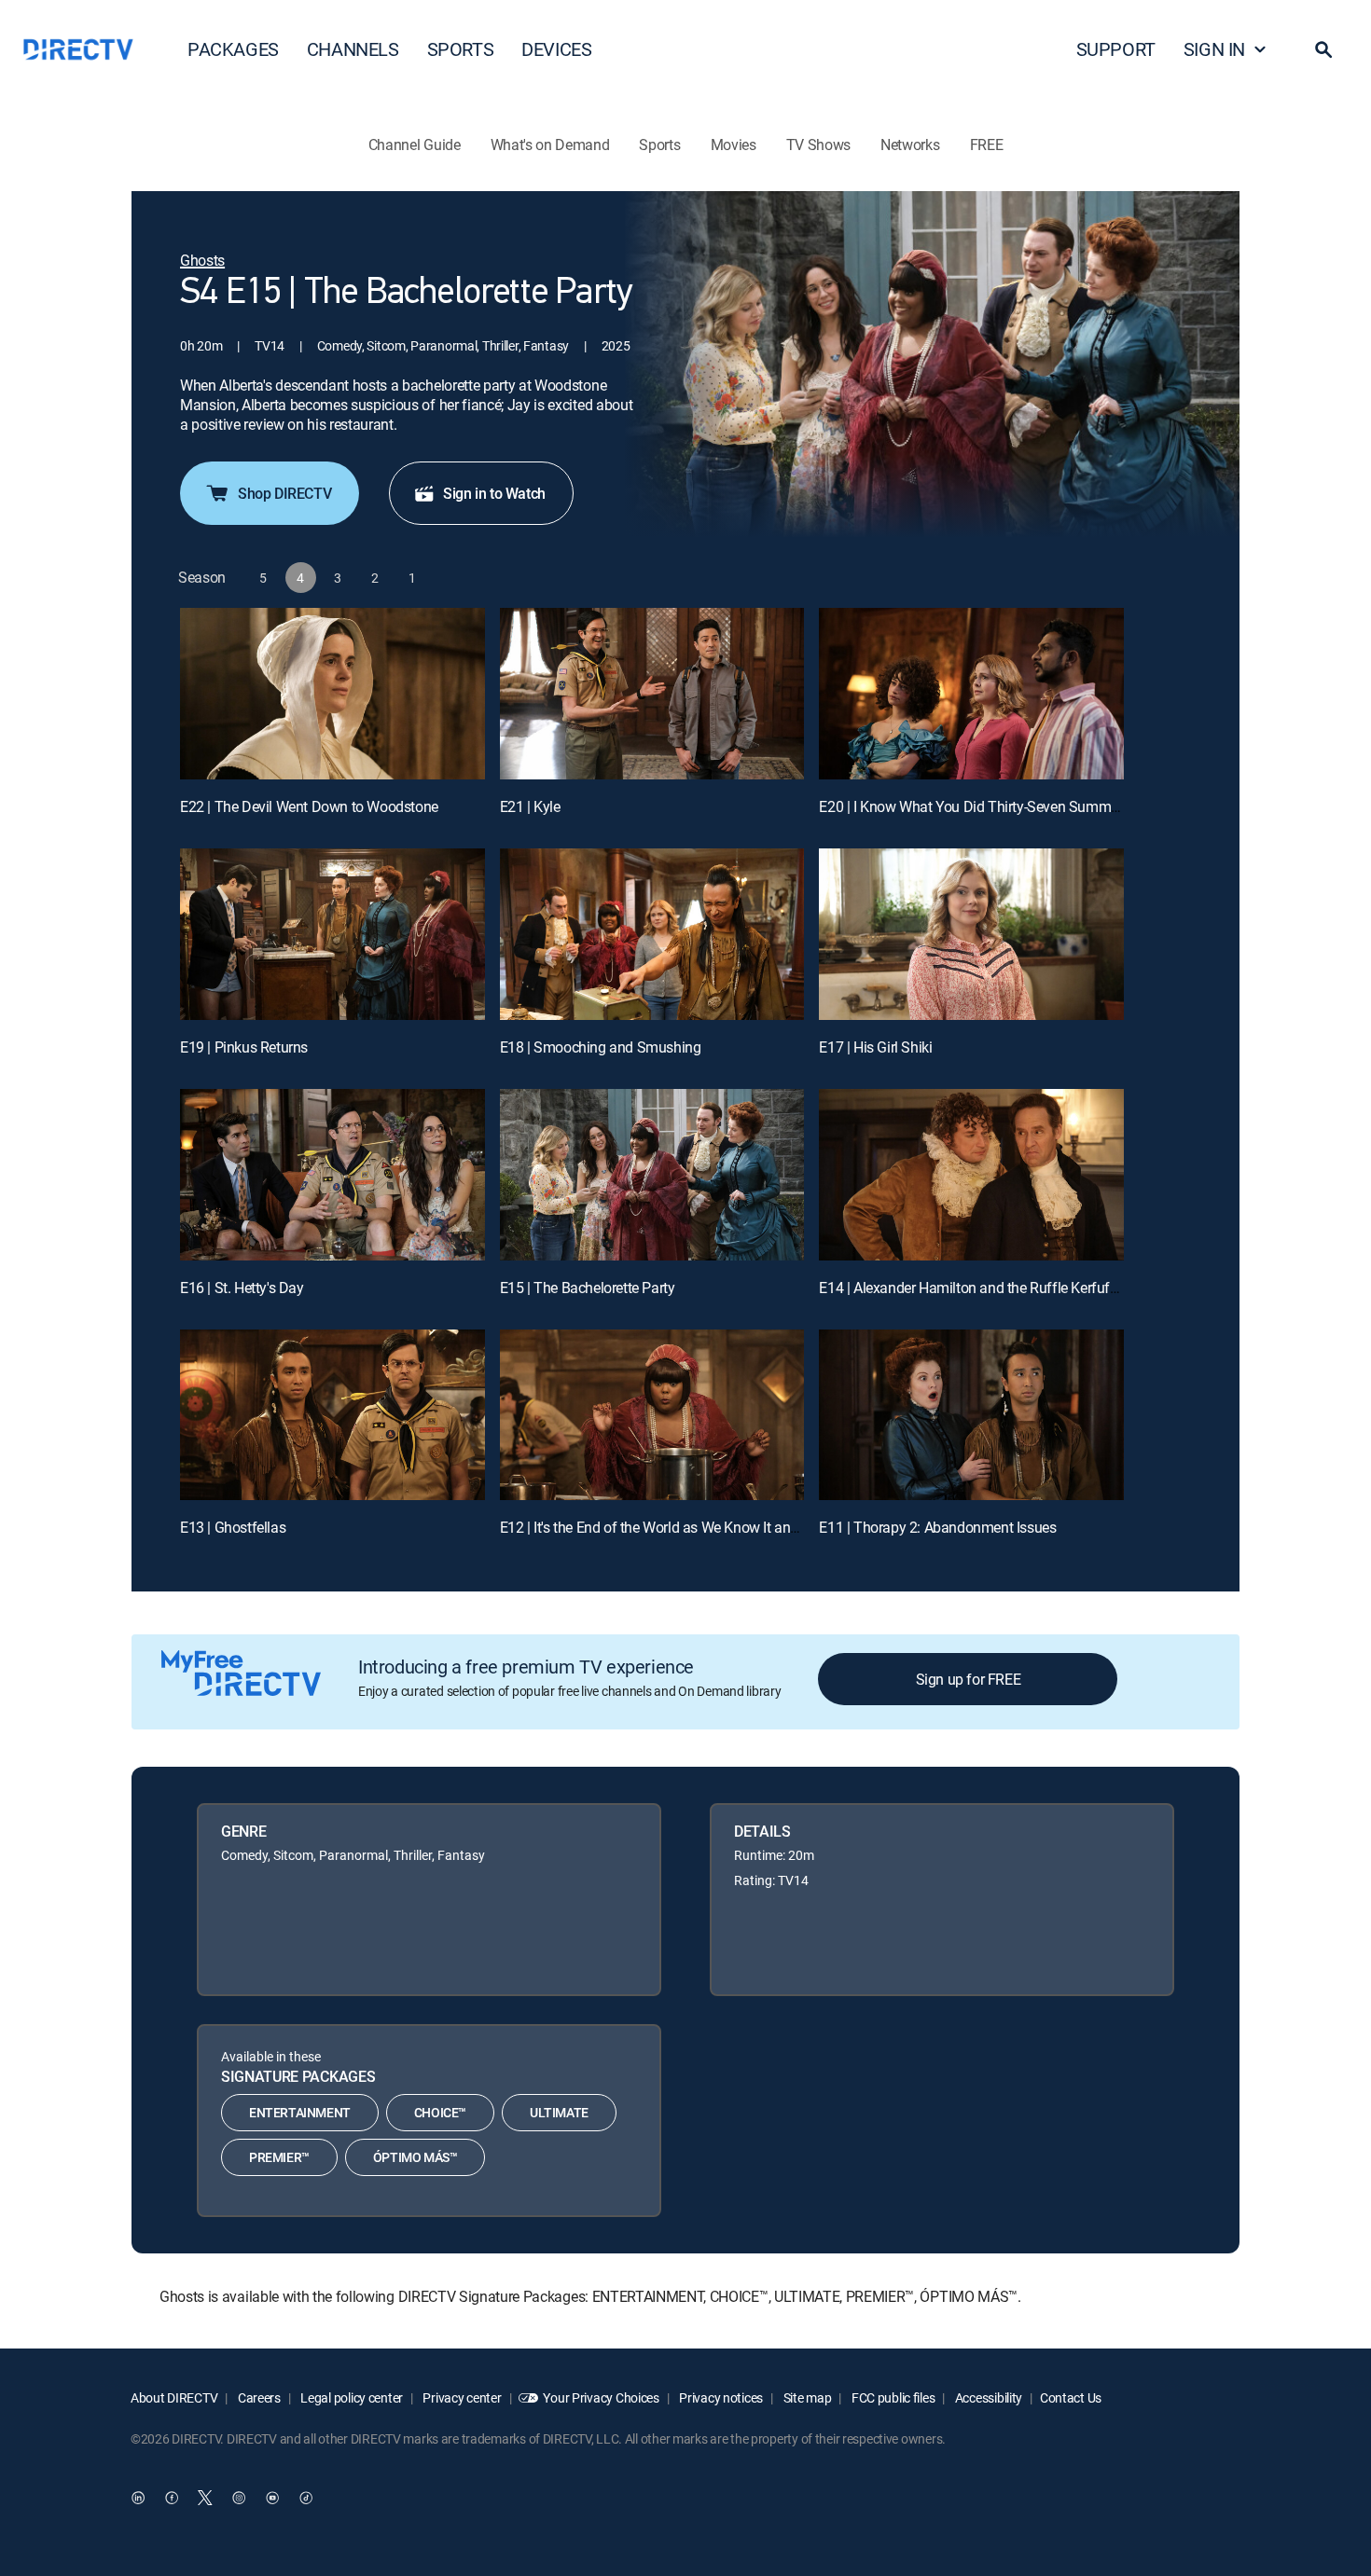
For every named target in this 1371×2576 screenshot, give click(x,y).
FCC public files (892, 2397)
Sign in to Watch (494, 493)
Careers (258, 2397)
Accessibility (987, 2397)
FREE (987, 145)
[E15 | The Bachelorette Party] (652, 1175)
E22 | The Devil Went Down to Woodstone (309, 806)
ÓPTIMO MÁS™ (415, 2157)
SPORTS (461, 49)
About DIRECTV (174, 2397)
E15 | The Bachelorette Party (588, 1288)
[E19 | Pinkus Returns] (332, 934)
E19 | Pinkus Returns (244, 1047)
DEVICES (556, 49)
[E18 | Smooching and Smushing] (652, 934)
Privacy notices (720, 2397)
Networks (910, 145)
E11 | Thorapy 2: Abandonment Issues (937, 1527)
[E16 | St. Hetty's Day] (332, 1175)
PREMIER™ (279, 2157)
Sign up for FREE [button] (969, 1679)
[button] (1323, 49)
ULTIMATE (559, 2112)
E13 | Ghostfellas (233, 1527)
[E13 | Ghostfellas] (332, 1415)
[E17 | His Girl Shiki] (971, 934)
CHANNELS (353, 49)
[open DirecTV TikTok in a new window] (306, 2499)
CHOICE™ (440, 2112)
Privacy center (461, 2397)
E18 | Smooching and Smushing (601, 1047)
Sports (659, 145)
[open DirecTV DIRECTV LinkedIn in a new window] (138, 2499)
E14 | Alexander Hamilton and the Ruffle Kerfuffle (972, 1288)
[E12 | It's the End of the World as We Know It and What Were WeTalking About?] (652, 1415)
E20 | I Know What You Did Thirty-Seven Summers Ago (988, 806)
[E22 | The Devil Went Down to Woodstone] (332, 694)
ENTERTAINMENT (300, 2112)
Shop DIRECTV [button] (284, 493)
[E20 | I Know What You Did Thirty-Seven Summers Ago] (971, 694)
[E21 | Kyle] (652, 694)
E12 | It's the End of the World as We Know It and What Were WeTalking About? (743, 1527)
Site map (806, 2397)
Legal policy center (351, 2397)
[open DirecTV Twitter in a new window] (205, 2499)
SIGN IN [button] (1214, 49)
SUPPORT (1116, 49)
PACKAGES (233, 49)
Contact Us (1071, 2397)
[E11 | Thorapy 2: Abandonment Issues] (971, 1415)
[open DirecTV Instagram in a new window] (239, 2499)
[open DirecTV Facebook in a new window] (172, 2499)
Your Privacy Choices (601, 2397)
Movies (734, 145)
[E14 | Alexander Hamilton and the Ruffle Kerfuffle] (971, 1175)
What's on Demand (550, 145)
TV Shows (818, 145)
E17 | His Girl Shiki (875, 1047)
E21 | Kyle (530, 806)
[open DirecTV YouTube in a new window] (272, 2499)
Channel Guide (415, 145)
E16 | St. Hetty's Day (242, 1288)
